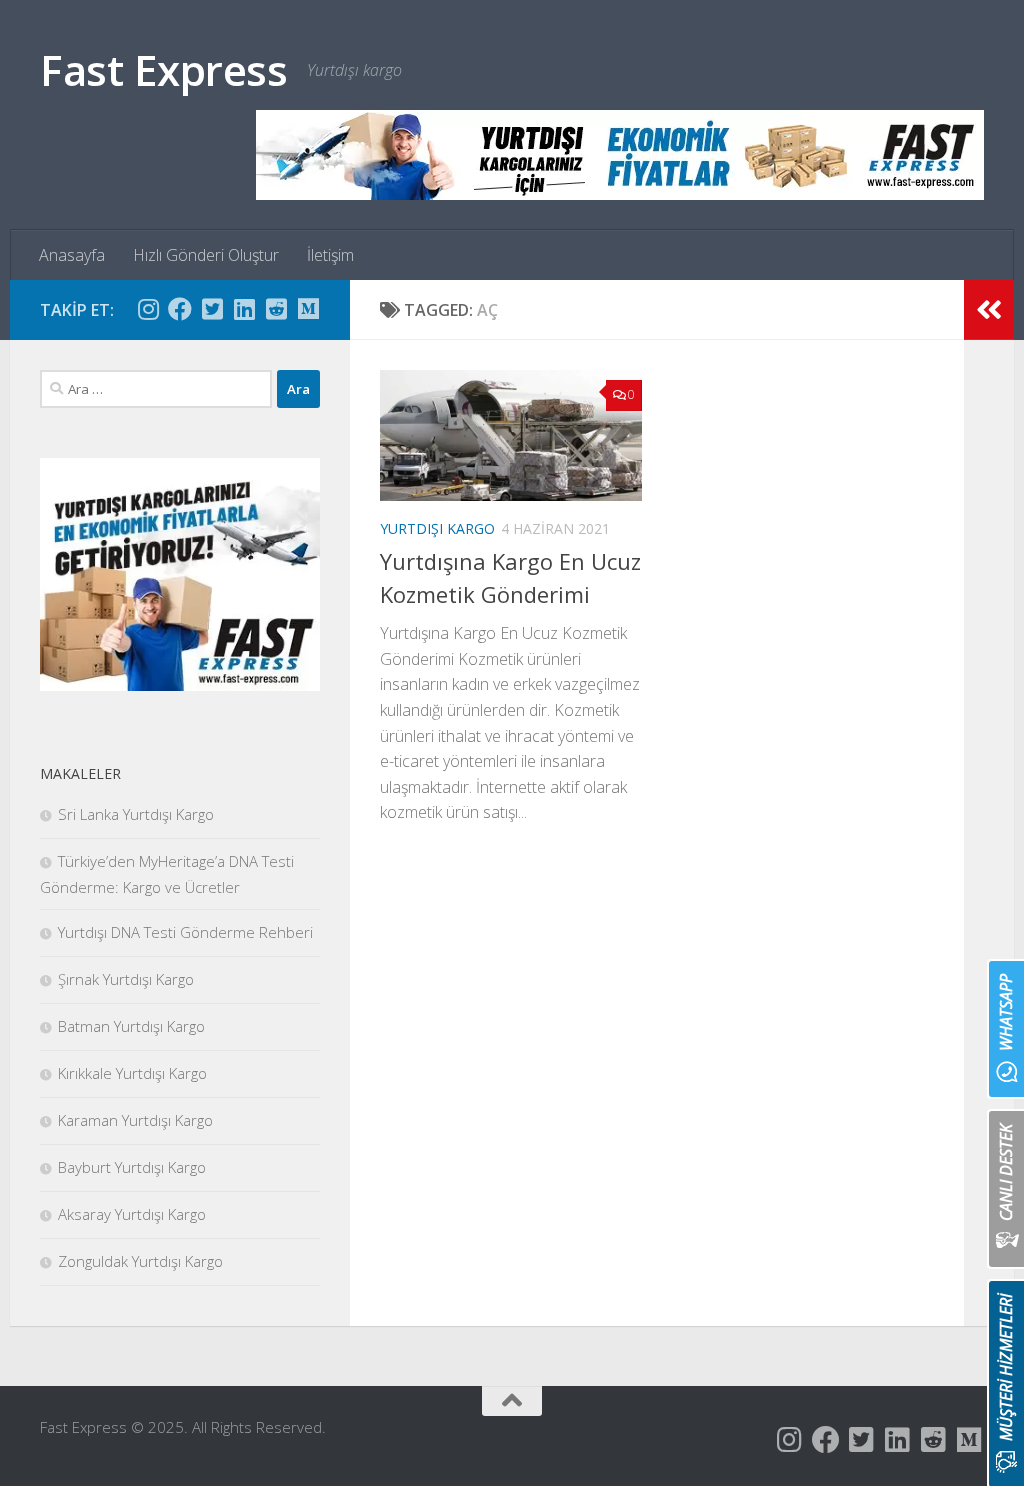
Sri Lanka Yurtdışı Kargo (136, 814)
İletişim (330, 255)
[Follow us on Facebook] (180, 309)
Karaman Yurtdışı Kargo (135, 1120)
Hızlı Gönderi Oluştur (206, 255)
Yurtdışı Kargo (437, 528)
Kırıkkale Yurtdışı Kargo (132, 1073)
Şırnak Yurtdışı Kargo (126, 979)
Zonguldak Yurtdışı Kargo (140, 1261)
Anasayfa (72, 255)
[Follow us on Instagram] (148, 309)
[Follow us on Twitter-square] (212, 309)
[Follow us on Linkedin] (244, 309)
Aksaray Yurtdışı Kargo (132, 1214)
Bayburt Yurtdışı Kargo (132, 1167)
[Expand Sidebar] (989, 310)
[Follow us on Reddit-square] (276, 309)
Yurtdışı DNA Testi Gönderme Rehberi (185, 932)
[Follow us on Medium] (308, 309)
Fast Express (163, 69)
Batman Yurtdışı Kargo (131, 1026)
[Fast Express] (620, 155)
